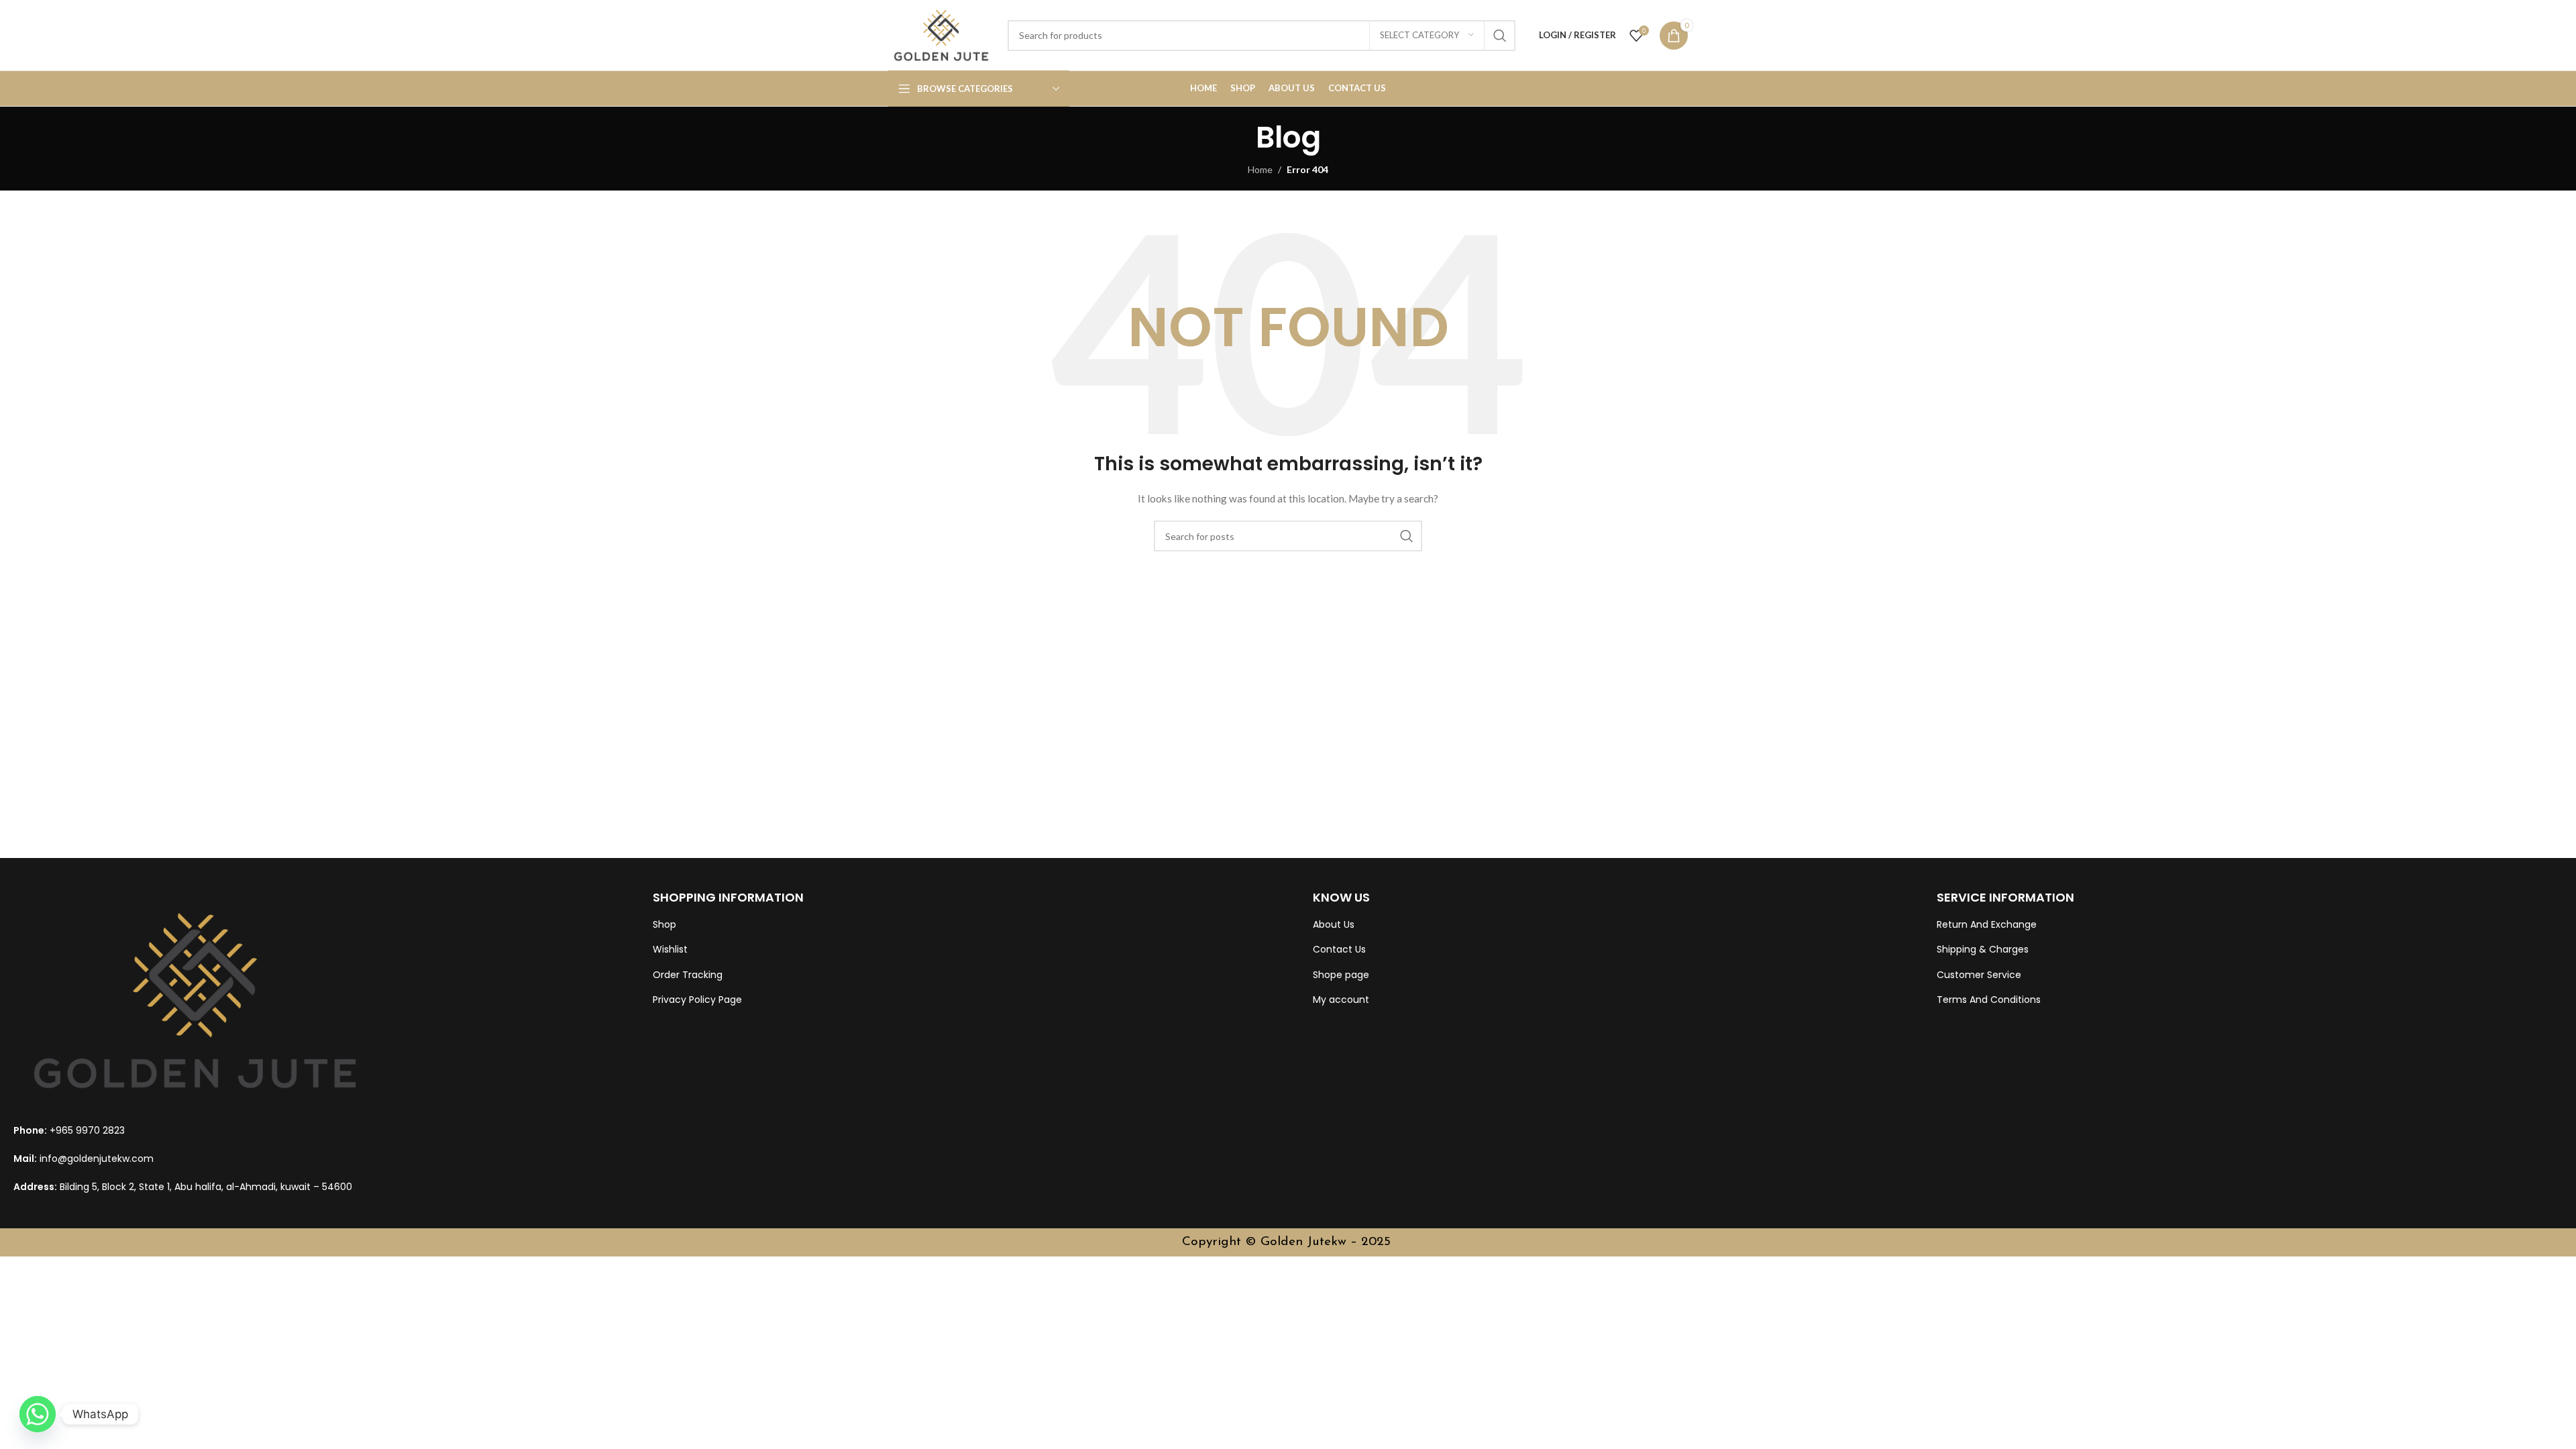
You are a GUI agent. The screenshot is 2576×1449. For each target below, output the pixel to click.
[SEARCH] (1500, 36)
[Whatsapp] (38, 1414)
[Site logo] (941, 34)
